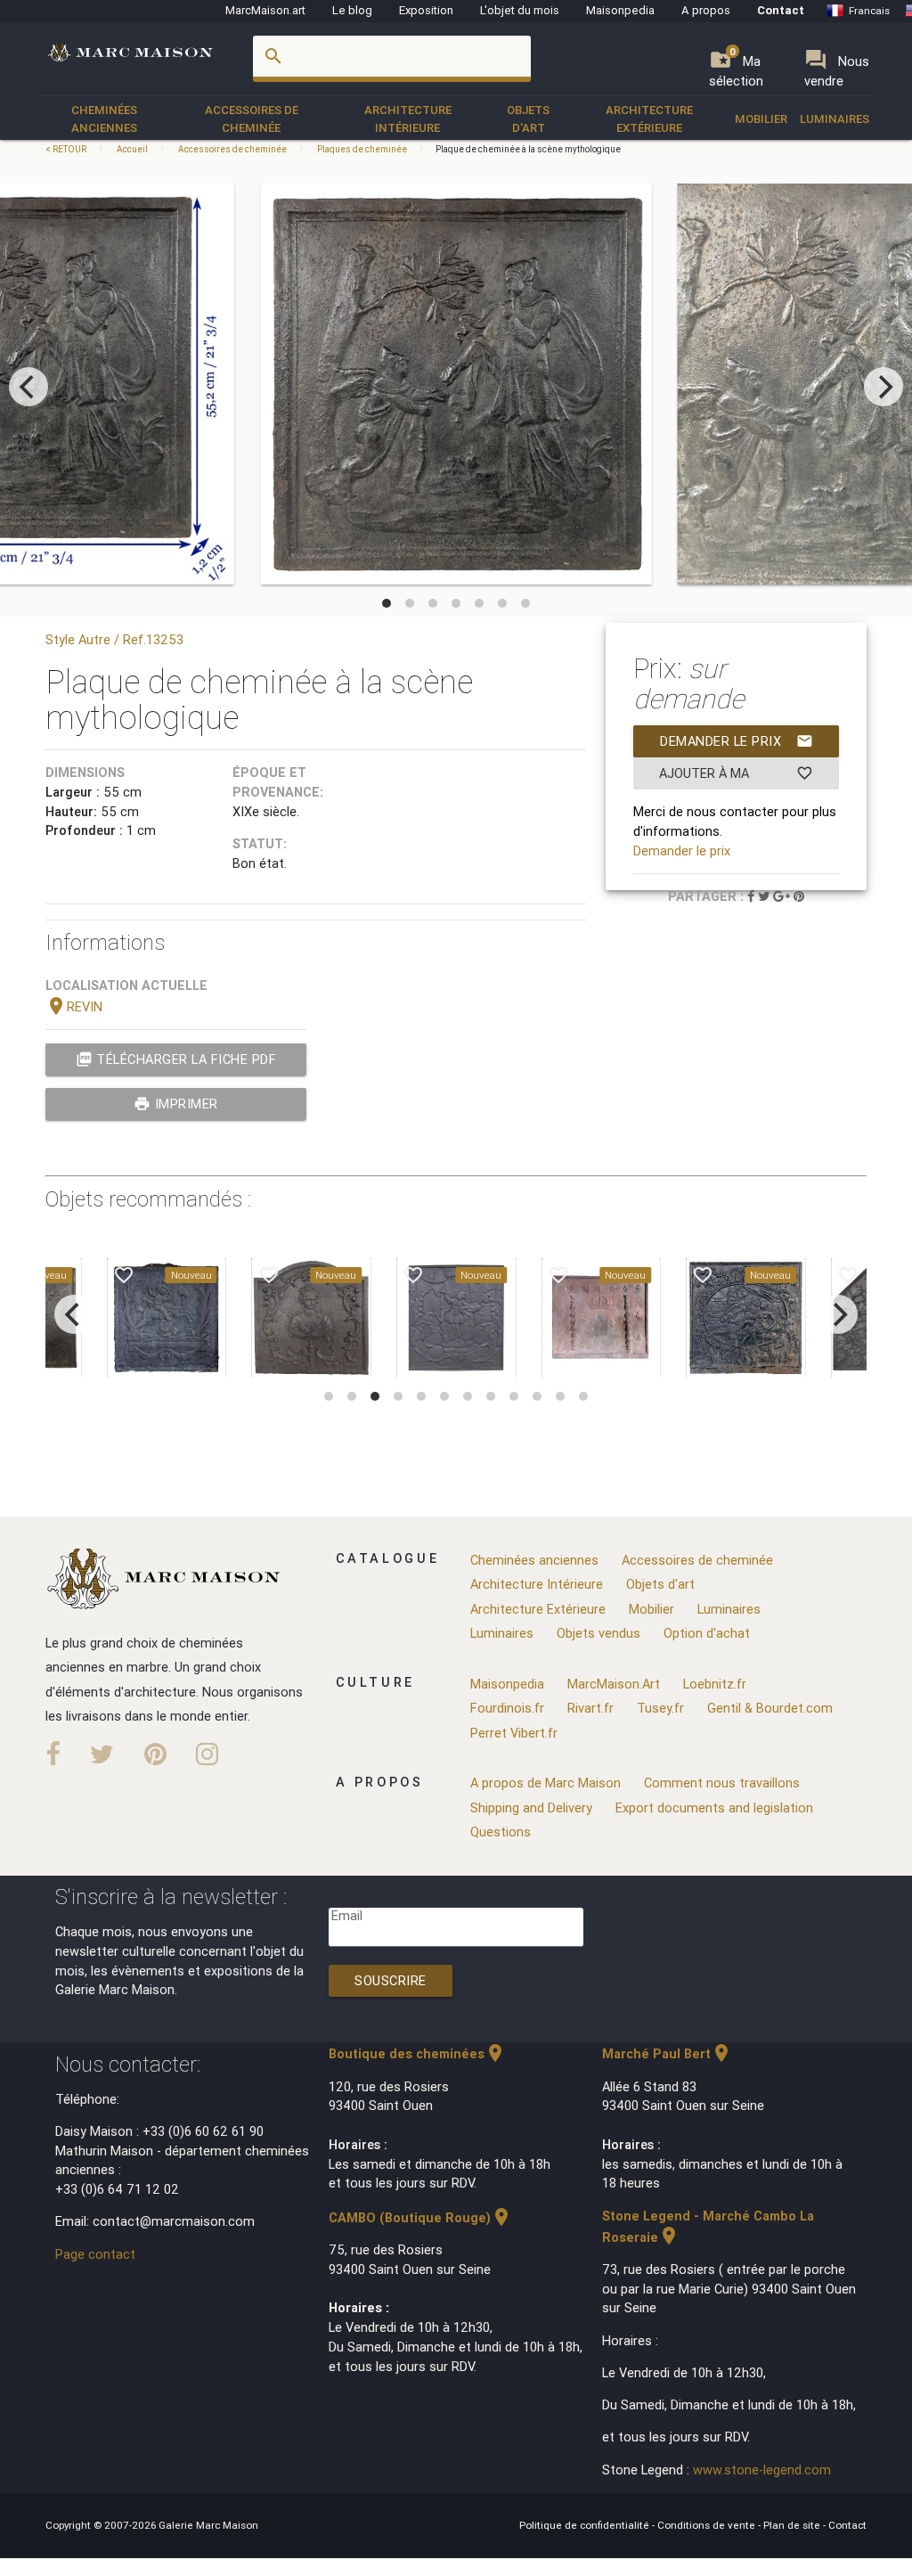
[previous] (28, 387)
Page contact (95, 2254)
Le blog (352, 10)
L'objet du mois (520, 10)
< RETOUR (67, 149)
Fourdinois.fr (507, 1708)
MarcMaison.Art (614, 1684)
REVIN (74, 1006)
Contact (781, 10)
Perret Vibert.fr (514, 1733)
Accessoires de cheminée (252, 119)
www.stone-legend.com (762, 2470)
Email (347, 1915)
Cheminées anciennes (104, 119)
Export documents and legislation (714, 1807)
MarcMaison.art (265, 10)
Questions (501, 1832)
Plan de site (793, 2525)
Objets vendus (598, 1633)
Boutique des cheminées (417, 2053)
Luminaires (835, 119)
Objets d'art (528, 119)
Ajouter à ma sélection (736, 777)
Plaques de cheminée (362, 149)
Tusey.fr (660, 1708)
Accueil (132, 149)
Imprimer (176, 1104)
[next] (883, 387)
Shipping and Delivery (531, 1807)
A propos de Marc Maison (546, 1783)
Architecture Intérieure (408, 119)
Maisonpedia (620, 10)
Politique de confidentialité (586, 2525)
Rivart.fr (590, 1708)
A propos (706, 10)
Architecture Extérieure (649, 119)
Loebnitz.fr (715, 1684)
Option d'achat (707, 1633)
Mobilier (761, 119)
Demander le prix (736, 741)
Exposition (426, 10)
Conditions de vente (708, 2525)
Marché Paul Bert (667, 2053)
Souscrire (391, 1980)
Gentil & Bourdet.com (770, 1708)
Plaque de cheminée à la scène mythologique (528, 149)
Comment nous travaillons (722, 1783)
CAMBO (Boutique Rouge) (420, 2217)
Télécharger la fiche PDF (176, 1059)
